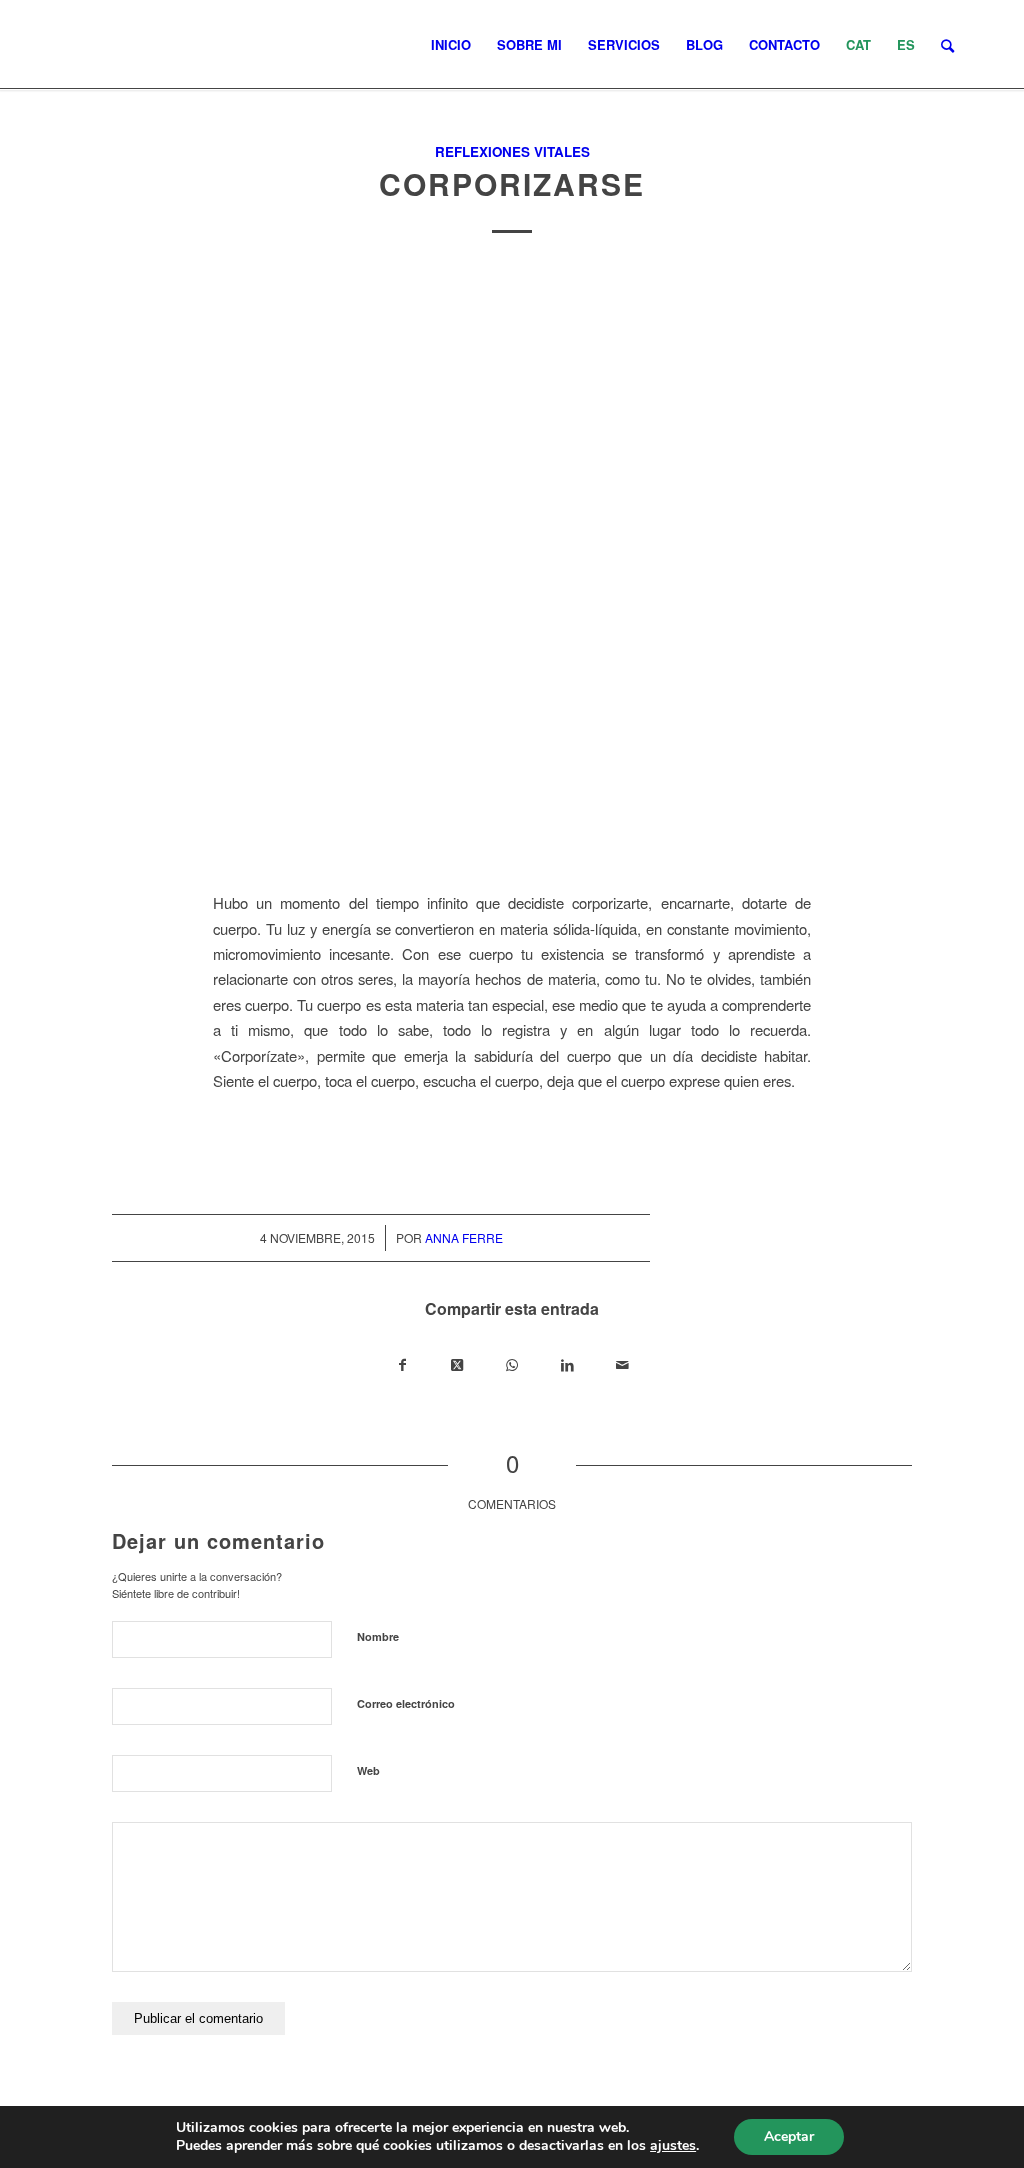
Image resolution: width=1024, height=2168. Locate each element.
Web (368, 1770)
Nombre (378, 1636)
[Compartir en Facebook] (402, 1364)
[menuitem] (451, 45)
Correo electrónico (406, 1703)
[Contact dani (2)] (512, 568)
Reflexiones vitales (512, 151)
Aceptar (789, 2136)
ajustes (673, 2146)
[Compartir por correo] (622, 1364)
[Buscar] (947, 45)
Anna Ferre (464, 1237)
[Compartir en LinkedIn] (567, 1364)
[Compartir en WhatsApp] (512, 1364)
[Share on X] (457, 1364)
